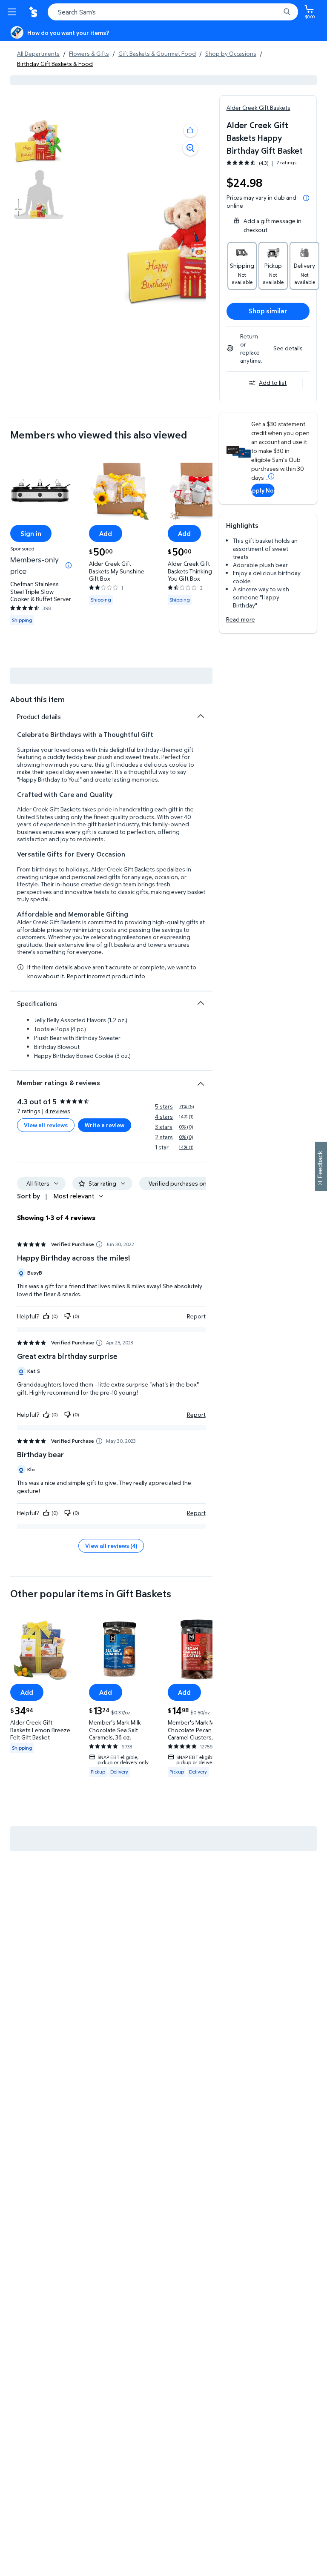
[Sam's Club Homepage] (34, 12)
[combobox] (173, 12)
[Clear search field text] (276, 12)
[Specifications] (201, 1003)
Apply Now (263, 490)
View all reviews (46, 1125)
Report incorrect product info (106, 976)
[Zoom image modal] (190, 148)
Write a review (105, 1125)
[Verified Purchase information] (99, 1244)
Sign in (31, 533)
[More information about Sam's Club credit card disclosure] (271, 476)
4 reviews (58, 1111)
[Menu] (14, 12)
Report (196, 1316)
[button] (190, 130)
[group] (261, 163)
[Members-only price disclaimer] (69, 565)
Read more (241, 619)
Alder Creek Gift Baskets (258, 107)
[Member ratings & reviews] (201, 1080)
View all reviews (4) (111, 1546)
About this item (37, 699)
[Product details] (201, 716)
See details (288, 348)
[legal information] (306, 198)
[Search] (287, 12)
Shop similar (268, 311)
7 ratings (286, 163)
